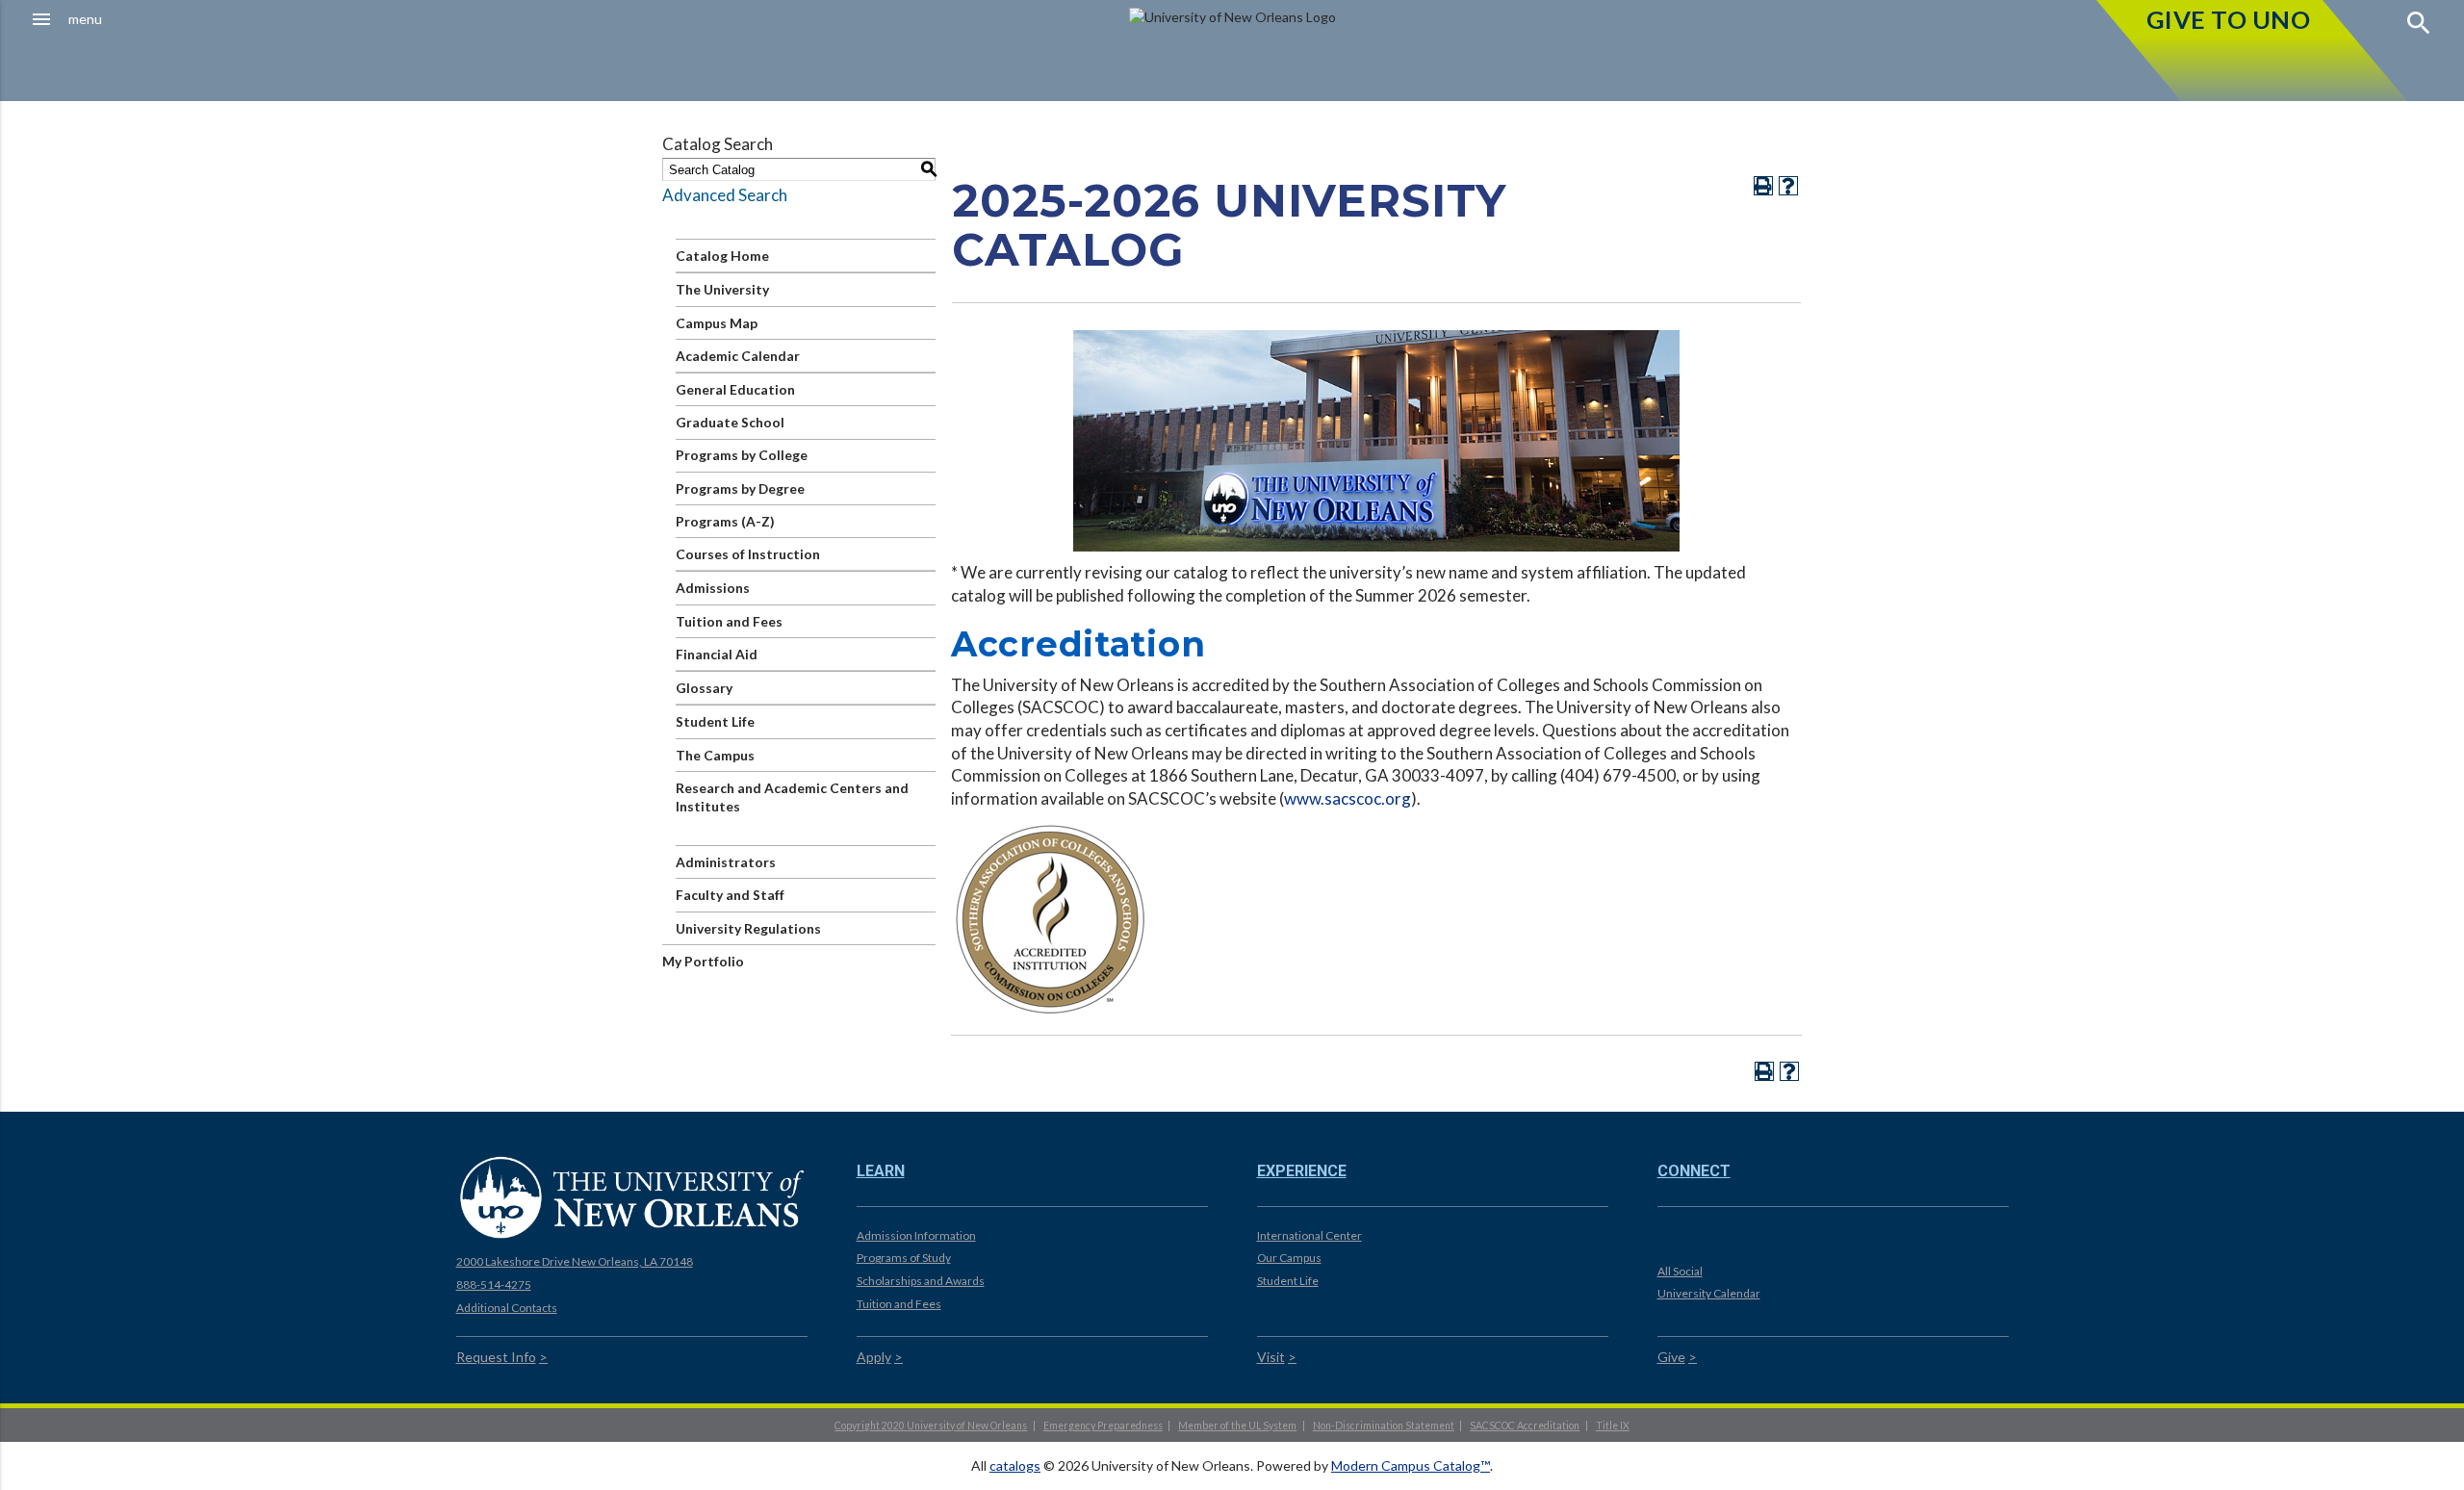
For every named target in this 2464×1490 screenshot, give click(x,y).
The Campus (715, 755)
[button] (219, 19)
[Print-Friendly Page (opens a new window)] (1763, 186)
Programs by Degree (740, 488)
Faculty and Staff (730, 895)
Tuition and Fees (729, 621)
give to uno (2229, 19)
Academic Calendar (738, 356)
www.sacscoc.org (1347, 798)
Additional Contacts (507, 1308)
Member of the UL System (1237, 1426)
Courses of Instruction (748, 554)
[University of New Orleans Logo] (632, 1196)
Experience (1302, 1171)
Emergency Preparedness (1103, 1426)
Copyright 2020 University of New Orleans (931, 1426)
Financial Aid (717, 654)
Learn (881, 1171)
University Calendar (1709, 1293)
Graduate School (730, 422)
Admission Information (916, 1235)
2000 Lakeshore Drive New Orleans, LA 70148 (575, 1261)
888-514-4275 (494, 1284)
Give (1671, 1357)
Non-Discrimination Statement (1384, 1426)
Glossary (704, 688)
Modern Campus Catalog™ (1411, 1465)
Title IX (1613, 1426)
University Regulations (748, 928)
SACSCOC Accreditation (1525, 1426)
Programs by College (742, 455)
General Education (735, 389)
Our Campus (1289, 1258)
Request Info (496, 1357)
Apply (874, 1357)
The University (722, 289)
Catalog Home (722, 256)
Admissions (713, 588)
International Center (1309, 1235)
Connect (1694, 1171)
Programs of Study (904, 1258)
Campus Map (717, 323)
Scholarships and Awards (921, 1281)
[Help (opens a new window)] (1788, 186)
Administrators (726, 862)
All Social (1680, 1271)
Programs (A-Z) (725, 521)
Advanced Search (725, 195)
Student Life (715, 721)
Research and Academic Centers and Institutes (792, 797)
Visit (1271, 1357)
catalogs (1015, 1465)
